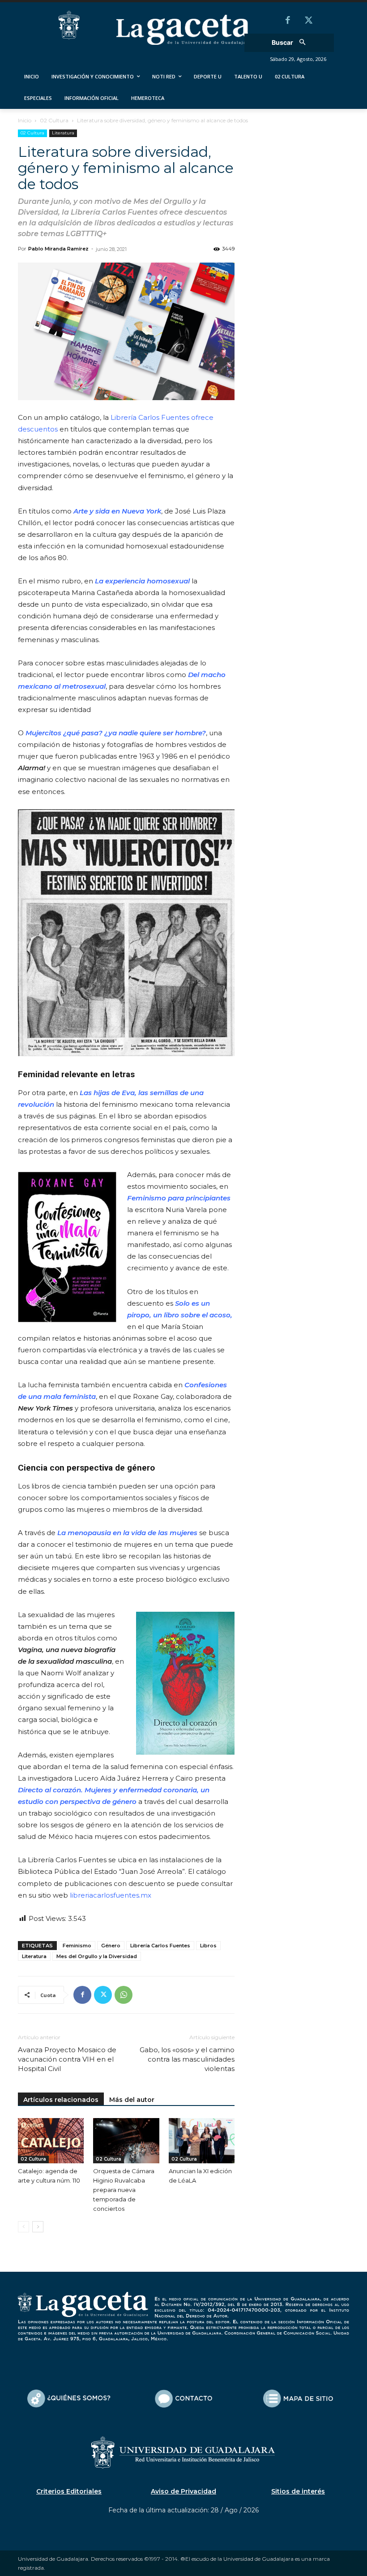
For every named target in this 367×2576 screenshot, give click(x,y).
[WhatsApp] (124, 1995)
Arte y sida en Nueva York (117, 511)
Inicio (25, 120)
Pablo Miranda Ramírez (58, 249)
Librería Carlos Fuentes (160, 1946)
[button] (292, 43)
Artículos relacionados (61, 2100)
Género (111, 1946)
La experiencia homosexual (142, 581)
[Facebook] (288, 21)
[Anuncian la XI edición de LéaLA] (202, 2141)
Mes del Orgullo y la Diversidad (97, 1956)
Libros (208, 1946)
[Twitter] (308, 21)
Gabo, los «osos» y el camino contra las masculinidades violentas (187, 2059)
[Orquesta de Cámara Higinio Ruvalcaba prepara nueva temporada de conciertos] (126, 2141)
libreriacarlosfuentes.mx (111, 1895)
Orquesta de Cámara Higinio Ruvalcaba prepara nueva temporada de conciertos (124, 2190)
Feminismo (77, 1946)
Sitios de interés (298, 2491)
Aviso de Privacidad (183, 2491)
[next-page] (38, 2227)
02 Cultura (54, 120)
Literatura (63, 133)
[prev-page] (23, 2227)
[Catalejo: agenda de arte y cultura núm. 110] (51, 2141)
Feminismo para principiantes (179, 1198)
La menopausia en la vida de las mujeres (127, 1533)
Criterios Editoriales (69, 2491)
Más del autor (132, 2100)
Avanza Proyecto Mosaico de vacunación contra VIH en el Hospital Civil (67, 2059)
